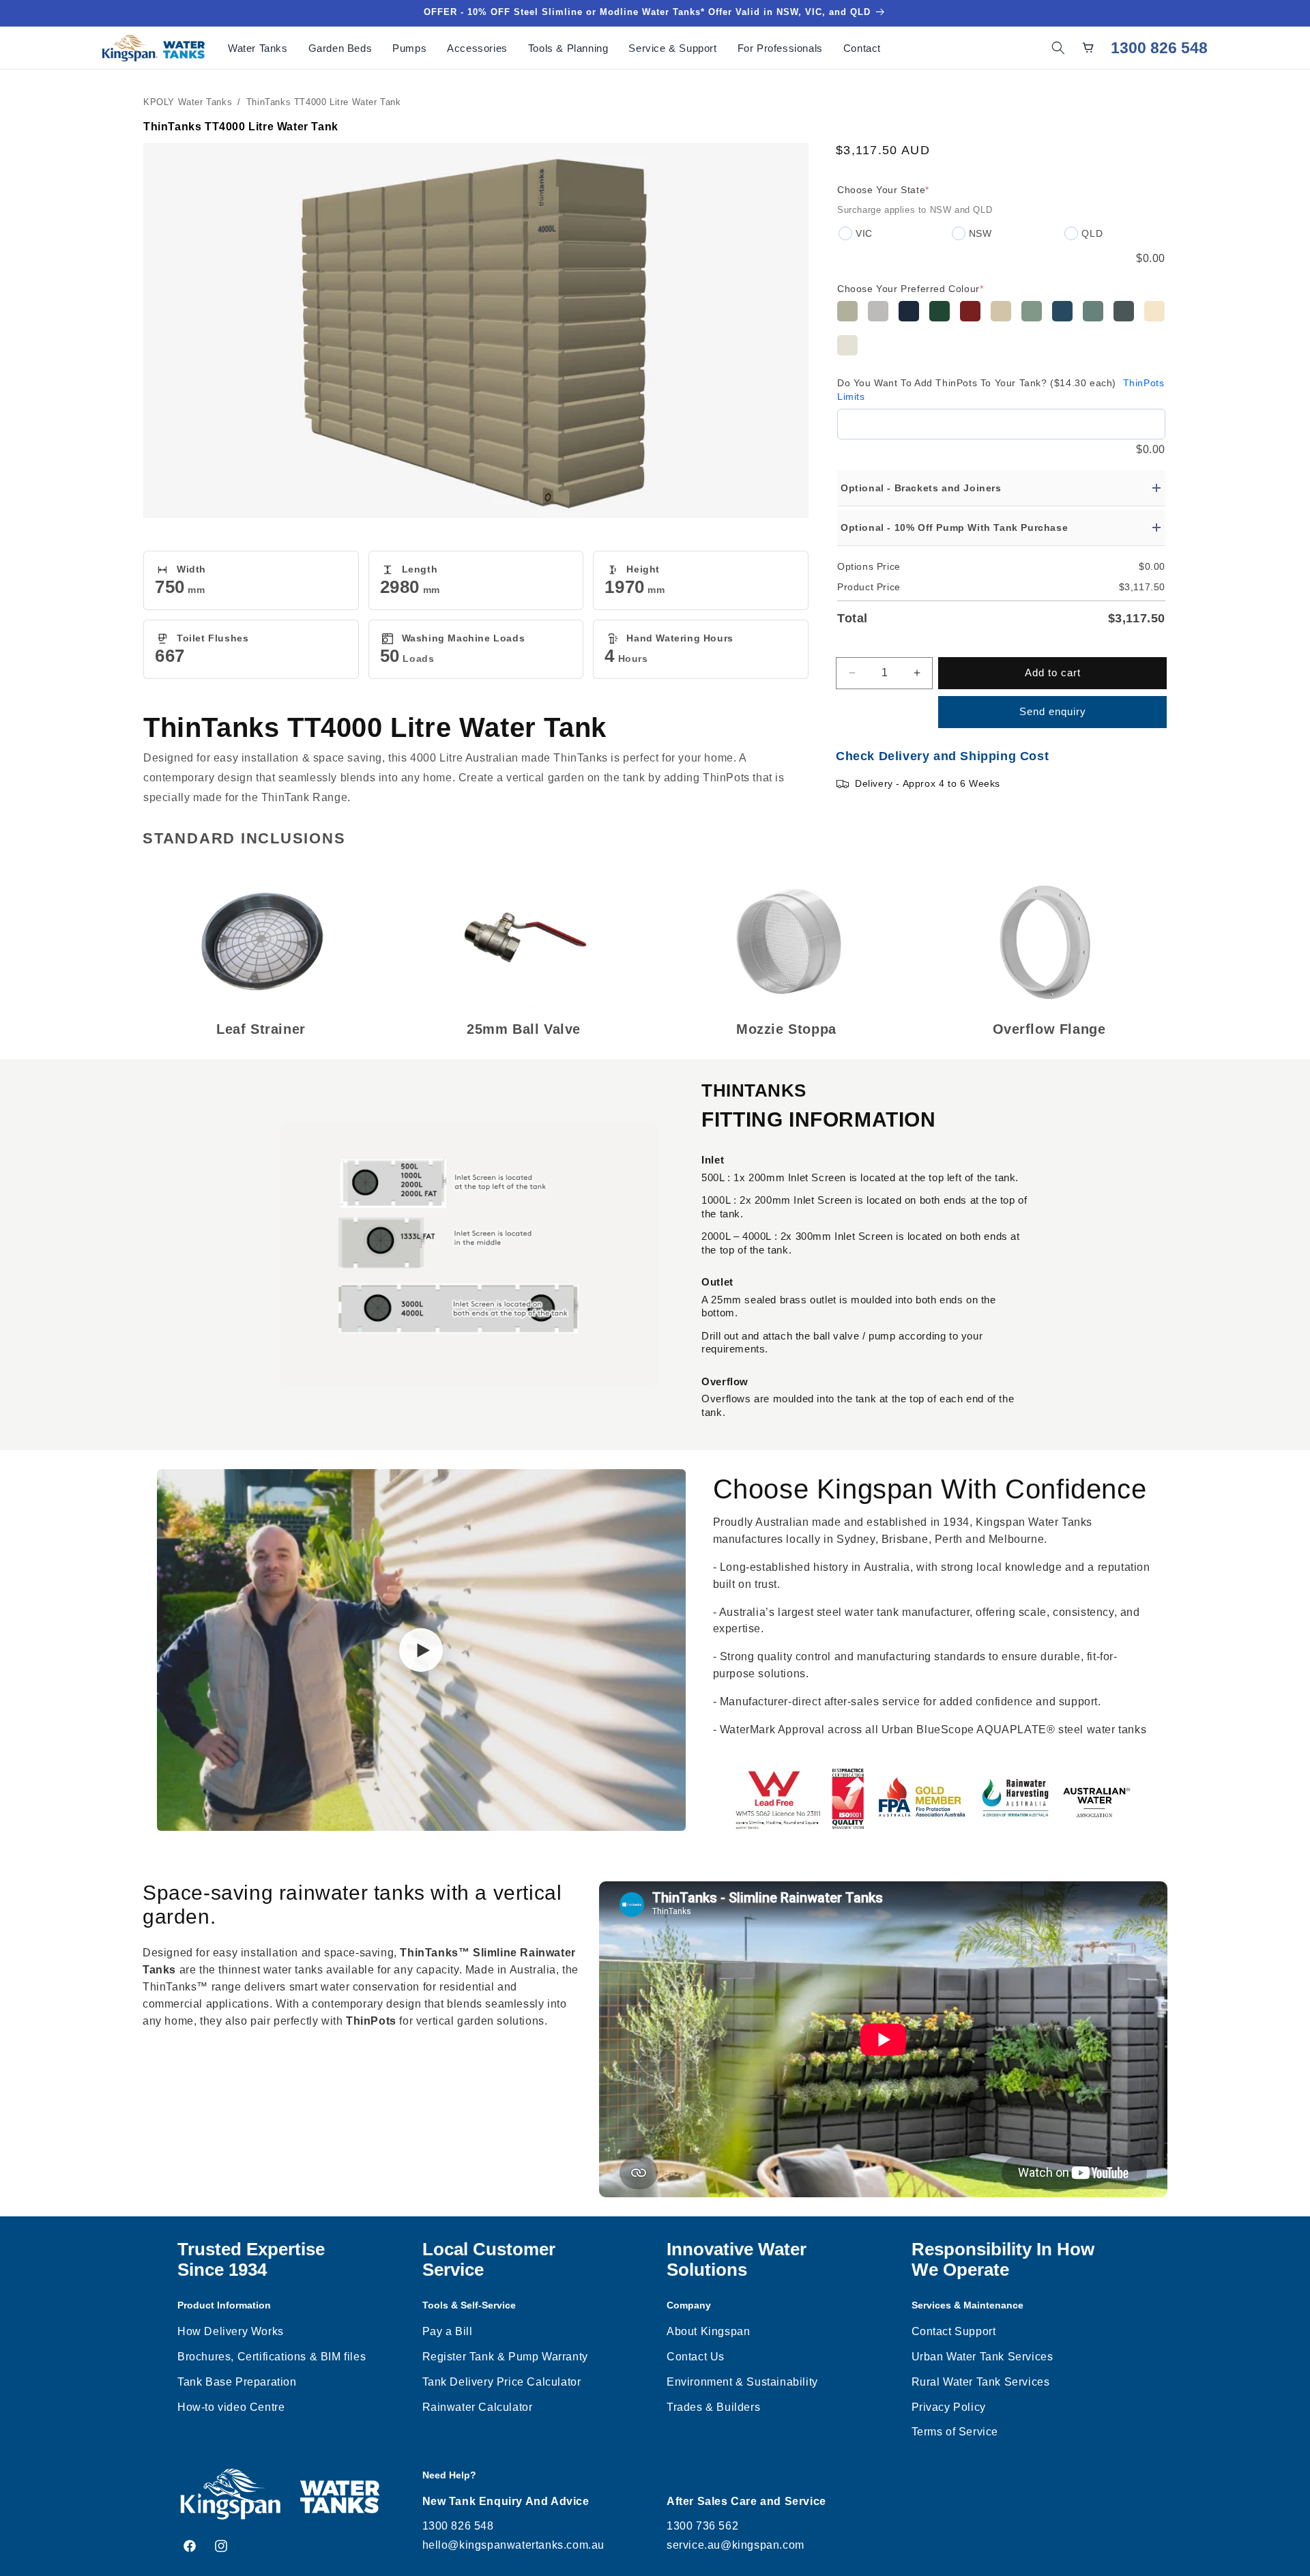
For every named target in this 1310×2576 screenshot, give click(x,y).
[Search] (1058, 48)
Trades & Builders (713, 2407)
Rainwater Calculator (478, 2407)
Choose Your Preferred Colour (910, 289)
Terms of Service (955, 2432)
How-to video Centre (231, 2407)
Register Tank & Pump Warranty (505, 2357)
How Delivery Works (231, 2331)
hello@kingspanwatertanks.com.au (514, 2545)
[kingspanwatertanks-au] (154, 48)
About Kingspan (708, 2331)
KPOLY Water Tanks (188, 102)
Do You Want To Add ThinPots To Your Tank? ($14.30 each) (1001, 390)
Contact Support (954, 2331)
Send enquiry (1053, 711)
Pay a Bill (448, 2331)
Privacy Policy (949, 2407)
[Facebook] (190, 2546)
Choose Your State (883, 190)
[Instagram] (221, 2546)
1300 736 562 (702, 2526)
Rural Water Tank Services (981, 2382)
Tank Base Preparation (237, 2382)
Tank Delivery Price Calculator (502, 2382)
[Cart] (1088, 48)
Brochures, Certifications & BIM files (272, 2357)
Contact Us (696, 2357)
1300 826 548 (1159, 48)
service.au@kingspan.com (736, 2545)
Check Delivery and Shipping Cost (942, 756)
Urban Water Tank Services (982, 2357)
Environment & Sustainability (742, 2382)
